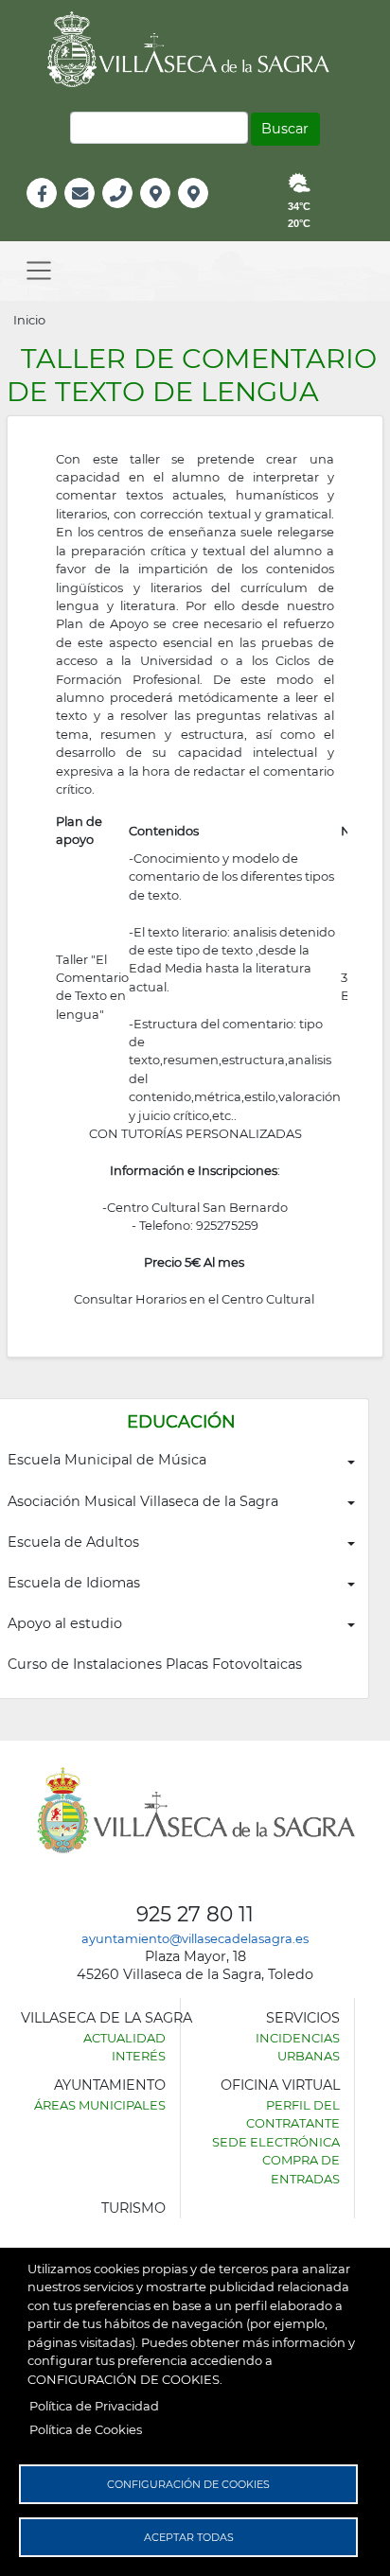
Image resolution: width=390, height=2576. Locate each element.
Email (81, 213)
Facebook (52, 213)
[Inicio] (195, 49)
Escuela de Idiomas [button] (74, 1583)
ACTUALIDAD (124, 2038)
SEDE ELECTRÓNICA (276, 2142)
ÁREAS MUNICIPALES (100, 2105)
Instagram (206, 213)
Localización (175, 213)
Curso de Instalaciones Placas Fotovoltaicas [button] (155, 1664)
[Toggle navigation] (39, 271)
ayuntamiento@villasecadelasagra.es (195, 1938)
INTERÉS (139, 2056)
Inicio (29, 320)
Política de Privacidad (94, 2406)
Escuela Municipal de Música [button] (107, 1460)
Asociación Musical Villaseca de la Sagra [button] (143, 1501)
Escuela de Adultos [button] (73, 1542)
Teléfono (125, 213)
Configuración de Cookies (188, 2484)
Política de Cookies (86, 2429)
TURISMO (133, 2208)
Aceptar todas (189, 2537)
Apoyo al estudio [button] (65, 1623)
